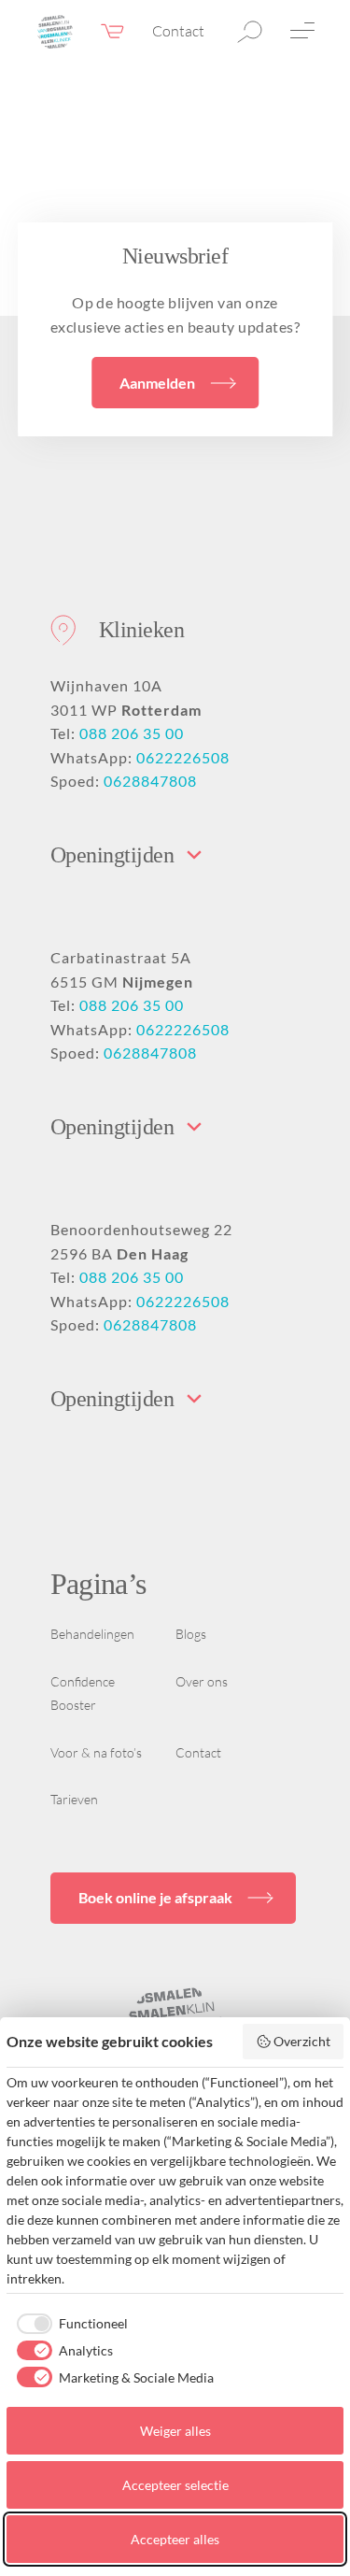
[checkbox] (67, 2324)
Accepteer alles (175, 2539)
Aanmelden (157, 383)
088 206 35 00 (132, 733)
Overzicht (302, 2041)
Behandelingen (92, 1634)
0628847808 (150, 781)
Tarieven (74, 1799)
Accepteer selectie (175, 2485)
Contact (178, 31)
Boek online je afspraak (155, 1897)
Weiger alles (175, 2431)
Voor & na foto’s (96, 1752)
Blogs (191, 1634)
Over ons (202, 1681)
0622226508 (183, 757)
